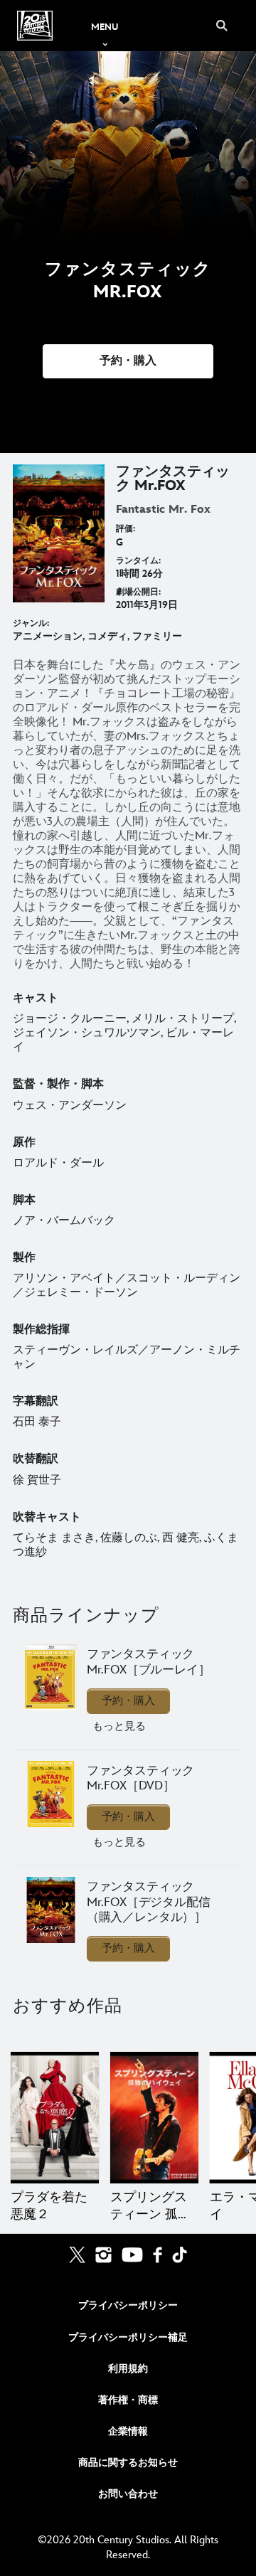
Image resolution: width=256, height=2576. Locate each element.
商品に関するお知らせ (128, 2463)
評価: (126, 529)
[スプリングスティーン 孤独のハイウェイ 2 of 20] (154, 2118)
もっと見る (119, 1726)
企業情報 (128, 2431)
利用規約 (128, 2369)
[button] (128, 361)
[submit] (222, 26)
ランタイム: (138, 561)
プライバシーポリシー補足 (128, 2337)
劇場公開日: (138, 592)
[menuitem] (105, 26)
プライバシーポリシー (128, 2305)
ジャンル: (31, 623)
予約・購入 (128, 1701)
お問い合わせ (128, 2494)
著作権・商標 (128, 2400)
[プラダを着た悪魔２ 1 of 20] (55, 2118)
